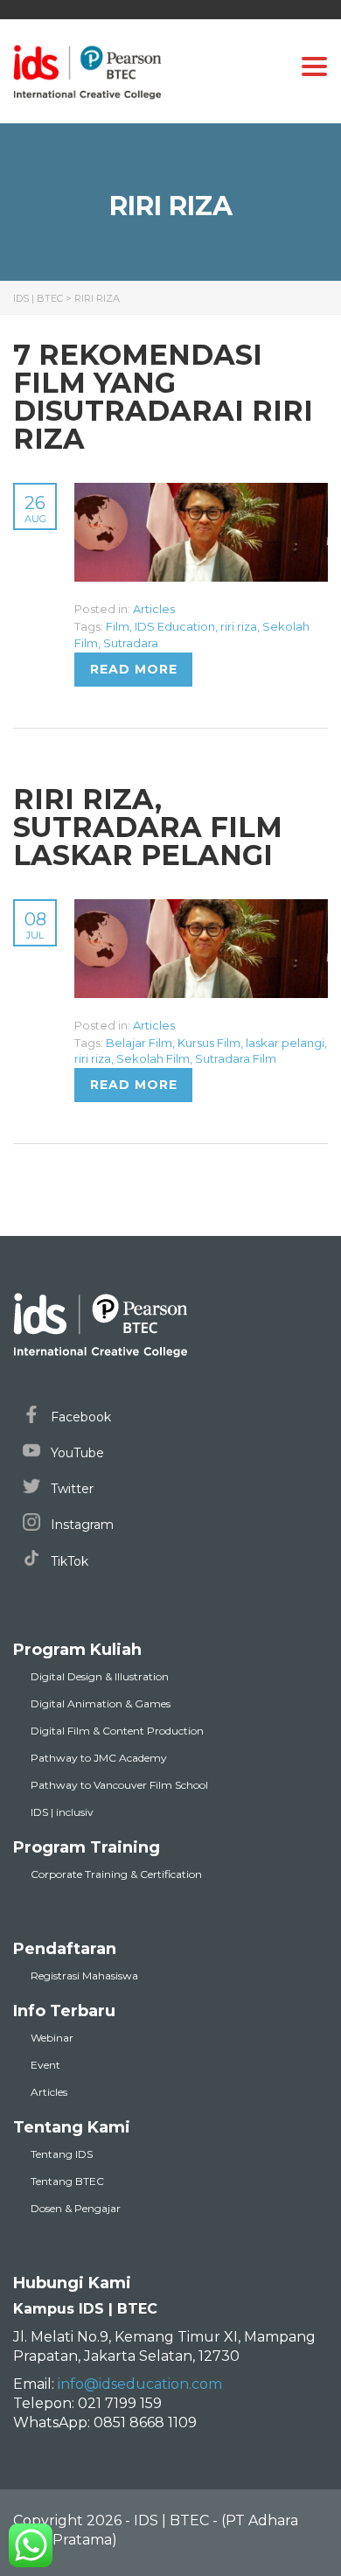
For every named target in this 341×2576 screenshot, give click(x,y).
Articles (154, 609)
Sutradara (131, 643)
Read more (134, 669)
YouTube (76, 1453)
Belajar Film (139, 1043)
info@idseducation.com (140, 2384)
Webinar (52, 2038)
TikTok (68, 1561)
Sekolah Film (153, 1058)
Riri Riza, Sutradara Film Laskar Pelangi (148, 827)
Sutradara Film (236, 1058)
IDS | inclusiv (62, 1812)
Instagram (80, 1525)
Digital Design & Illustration (100, 1676)
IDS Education (175, 626)
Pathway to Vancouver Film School (119, 1785)
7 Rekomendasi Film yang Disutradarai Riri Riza (163, 397)
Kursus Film (209, 1043)
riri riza (239, 626)
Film (118, 626)
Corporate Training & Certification (116, 1874)
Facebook (79, 1417)
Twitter (70, 1489)
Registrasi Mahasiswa (84, 1976)
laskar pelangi (285, 1043)
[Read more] (201, 492)
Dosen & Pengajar (76, 2208)
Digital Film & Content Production (117, 1731)
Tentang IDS (62, 2154)
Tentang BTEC (67, 2181)
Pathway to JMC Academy (99, 1758)
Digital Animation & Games (101, 1703)
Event (45, 2065)
